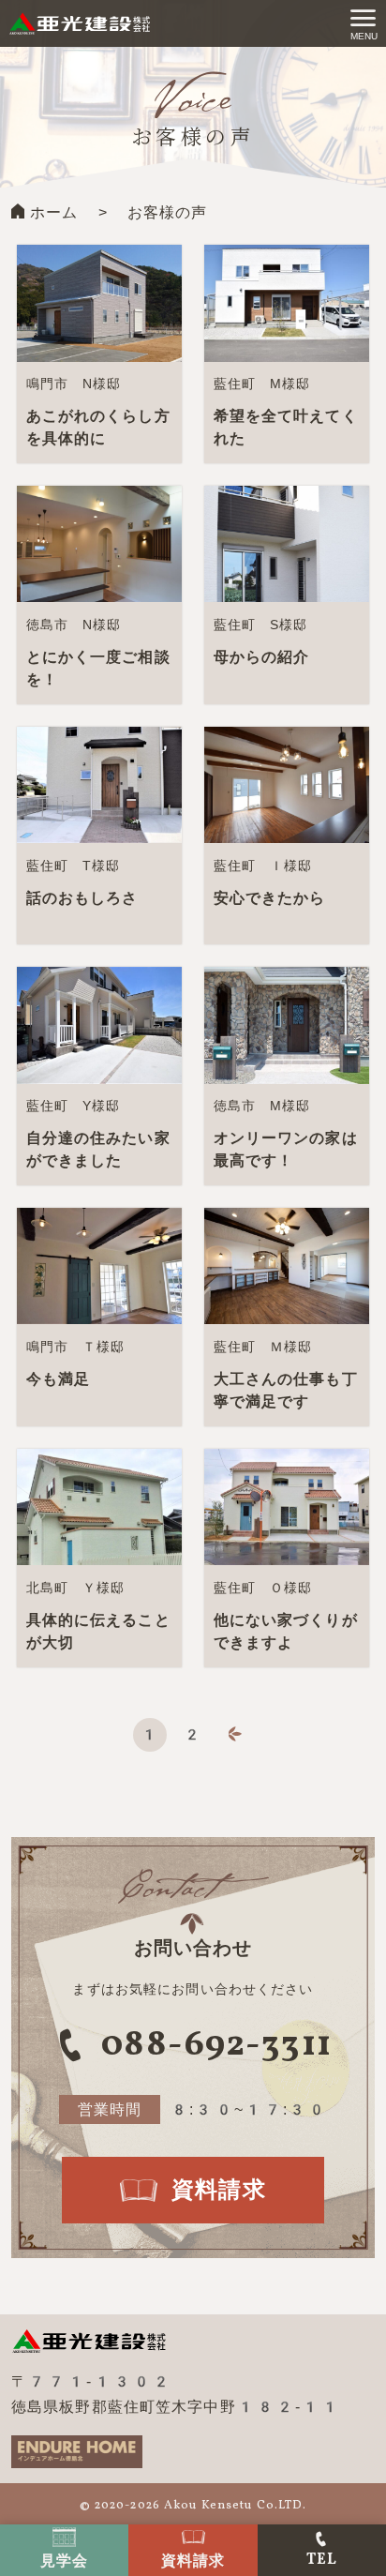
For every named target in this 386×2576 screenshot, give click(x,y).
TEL (322, 2560)
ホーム (54, 212)
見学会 (64, 2561)
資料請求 (193, 2561)
